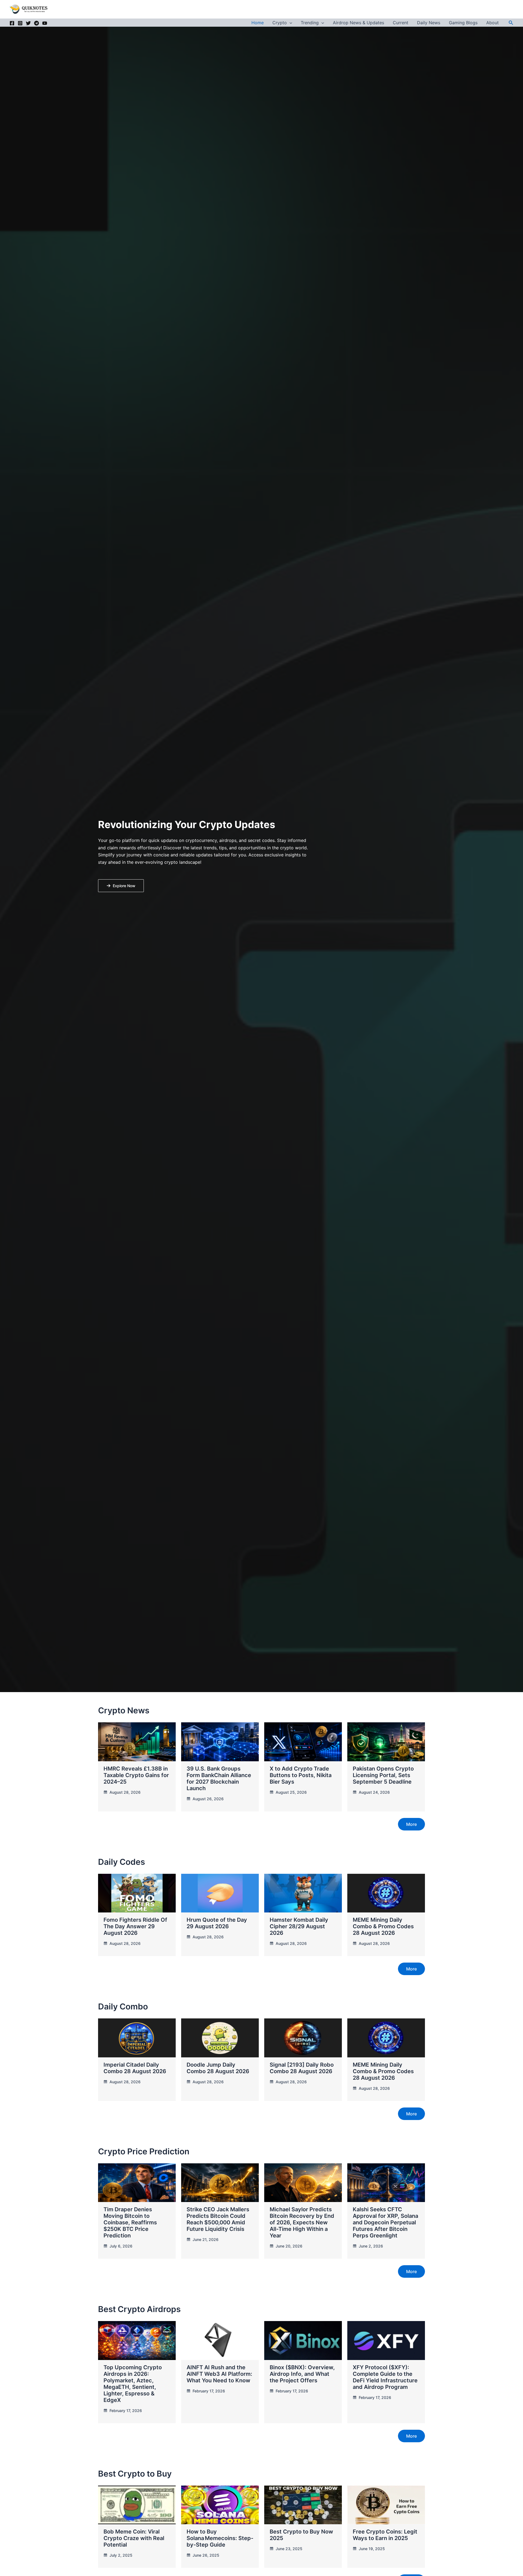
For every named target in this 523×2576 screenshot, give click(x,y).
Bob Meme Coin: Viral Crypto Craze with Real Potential (134, 2538)
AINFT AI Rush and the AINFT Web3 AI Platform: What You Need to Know (219, 2374)
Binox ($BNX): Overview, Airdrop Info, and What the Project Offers (302, 2374)
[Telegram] (37, 23)
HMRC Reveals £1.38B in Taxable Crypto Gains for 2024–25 (136, 1775)
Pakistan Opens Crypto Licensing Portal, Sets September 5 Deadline (383, 1775)
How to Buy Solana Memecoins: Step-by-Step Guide (220, 2538)
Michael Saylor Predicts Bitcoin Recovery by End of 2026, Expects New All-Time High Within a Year (302, 2222)
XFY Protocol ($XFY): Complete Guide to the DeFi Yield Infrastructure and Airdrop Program (385, 2377)
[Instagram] (20, 23)
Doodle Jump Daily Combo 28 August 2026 (218, 2068)
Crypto (280, 23)
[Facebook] (12, 23)
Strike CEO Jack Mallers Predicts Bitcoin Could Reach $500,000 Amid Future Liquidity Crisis (218, 2219)
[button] (290, 23)
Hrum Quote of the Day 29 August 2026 (217, 1923)
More (411, 1824)
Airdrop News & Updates (358, 23)
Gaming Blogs (463, 23)
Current (401, 23)
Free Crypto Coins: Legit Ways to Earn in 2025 (385, 2535)
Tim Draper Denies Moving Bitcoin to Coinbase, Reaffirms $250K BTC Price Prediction (130, 2222)
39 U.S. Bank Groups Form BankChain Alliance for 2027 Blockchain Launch (219, 1778)
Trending (310, 23)
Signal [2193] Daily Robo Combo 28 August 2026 (302, 2068)
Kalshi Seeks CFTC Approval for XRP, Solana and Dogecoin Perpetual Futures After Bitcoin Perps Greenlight (385, 2222)
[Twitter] (28, 23)
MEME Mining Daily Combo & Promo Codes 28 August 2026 (383, 1926)
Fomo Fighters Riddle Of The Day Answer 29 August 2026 (135, 1926)
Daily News (429, 23)
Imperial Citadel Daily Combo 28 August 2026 (135, 2068)
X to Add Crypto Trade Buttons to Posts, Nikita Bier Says (301, 1775)
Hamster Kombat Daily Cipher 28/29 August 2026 (299, 1926)
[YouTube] (45, 23)
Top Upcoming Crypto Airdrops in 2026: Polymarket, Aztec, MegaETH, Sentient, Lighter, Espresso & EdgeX (133, 2384)
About (492, 23)
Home (258, 23)
